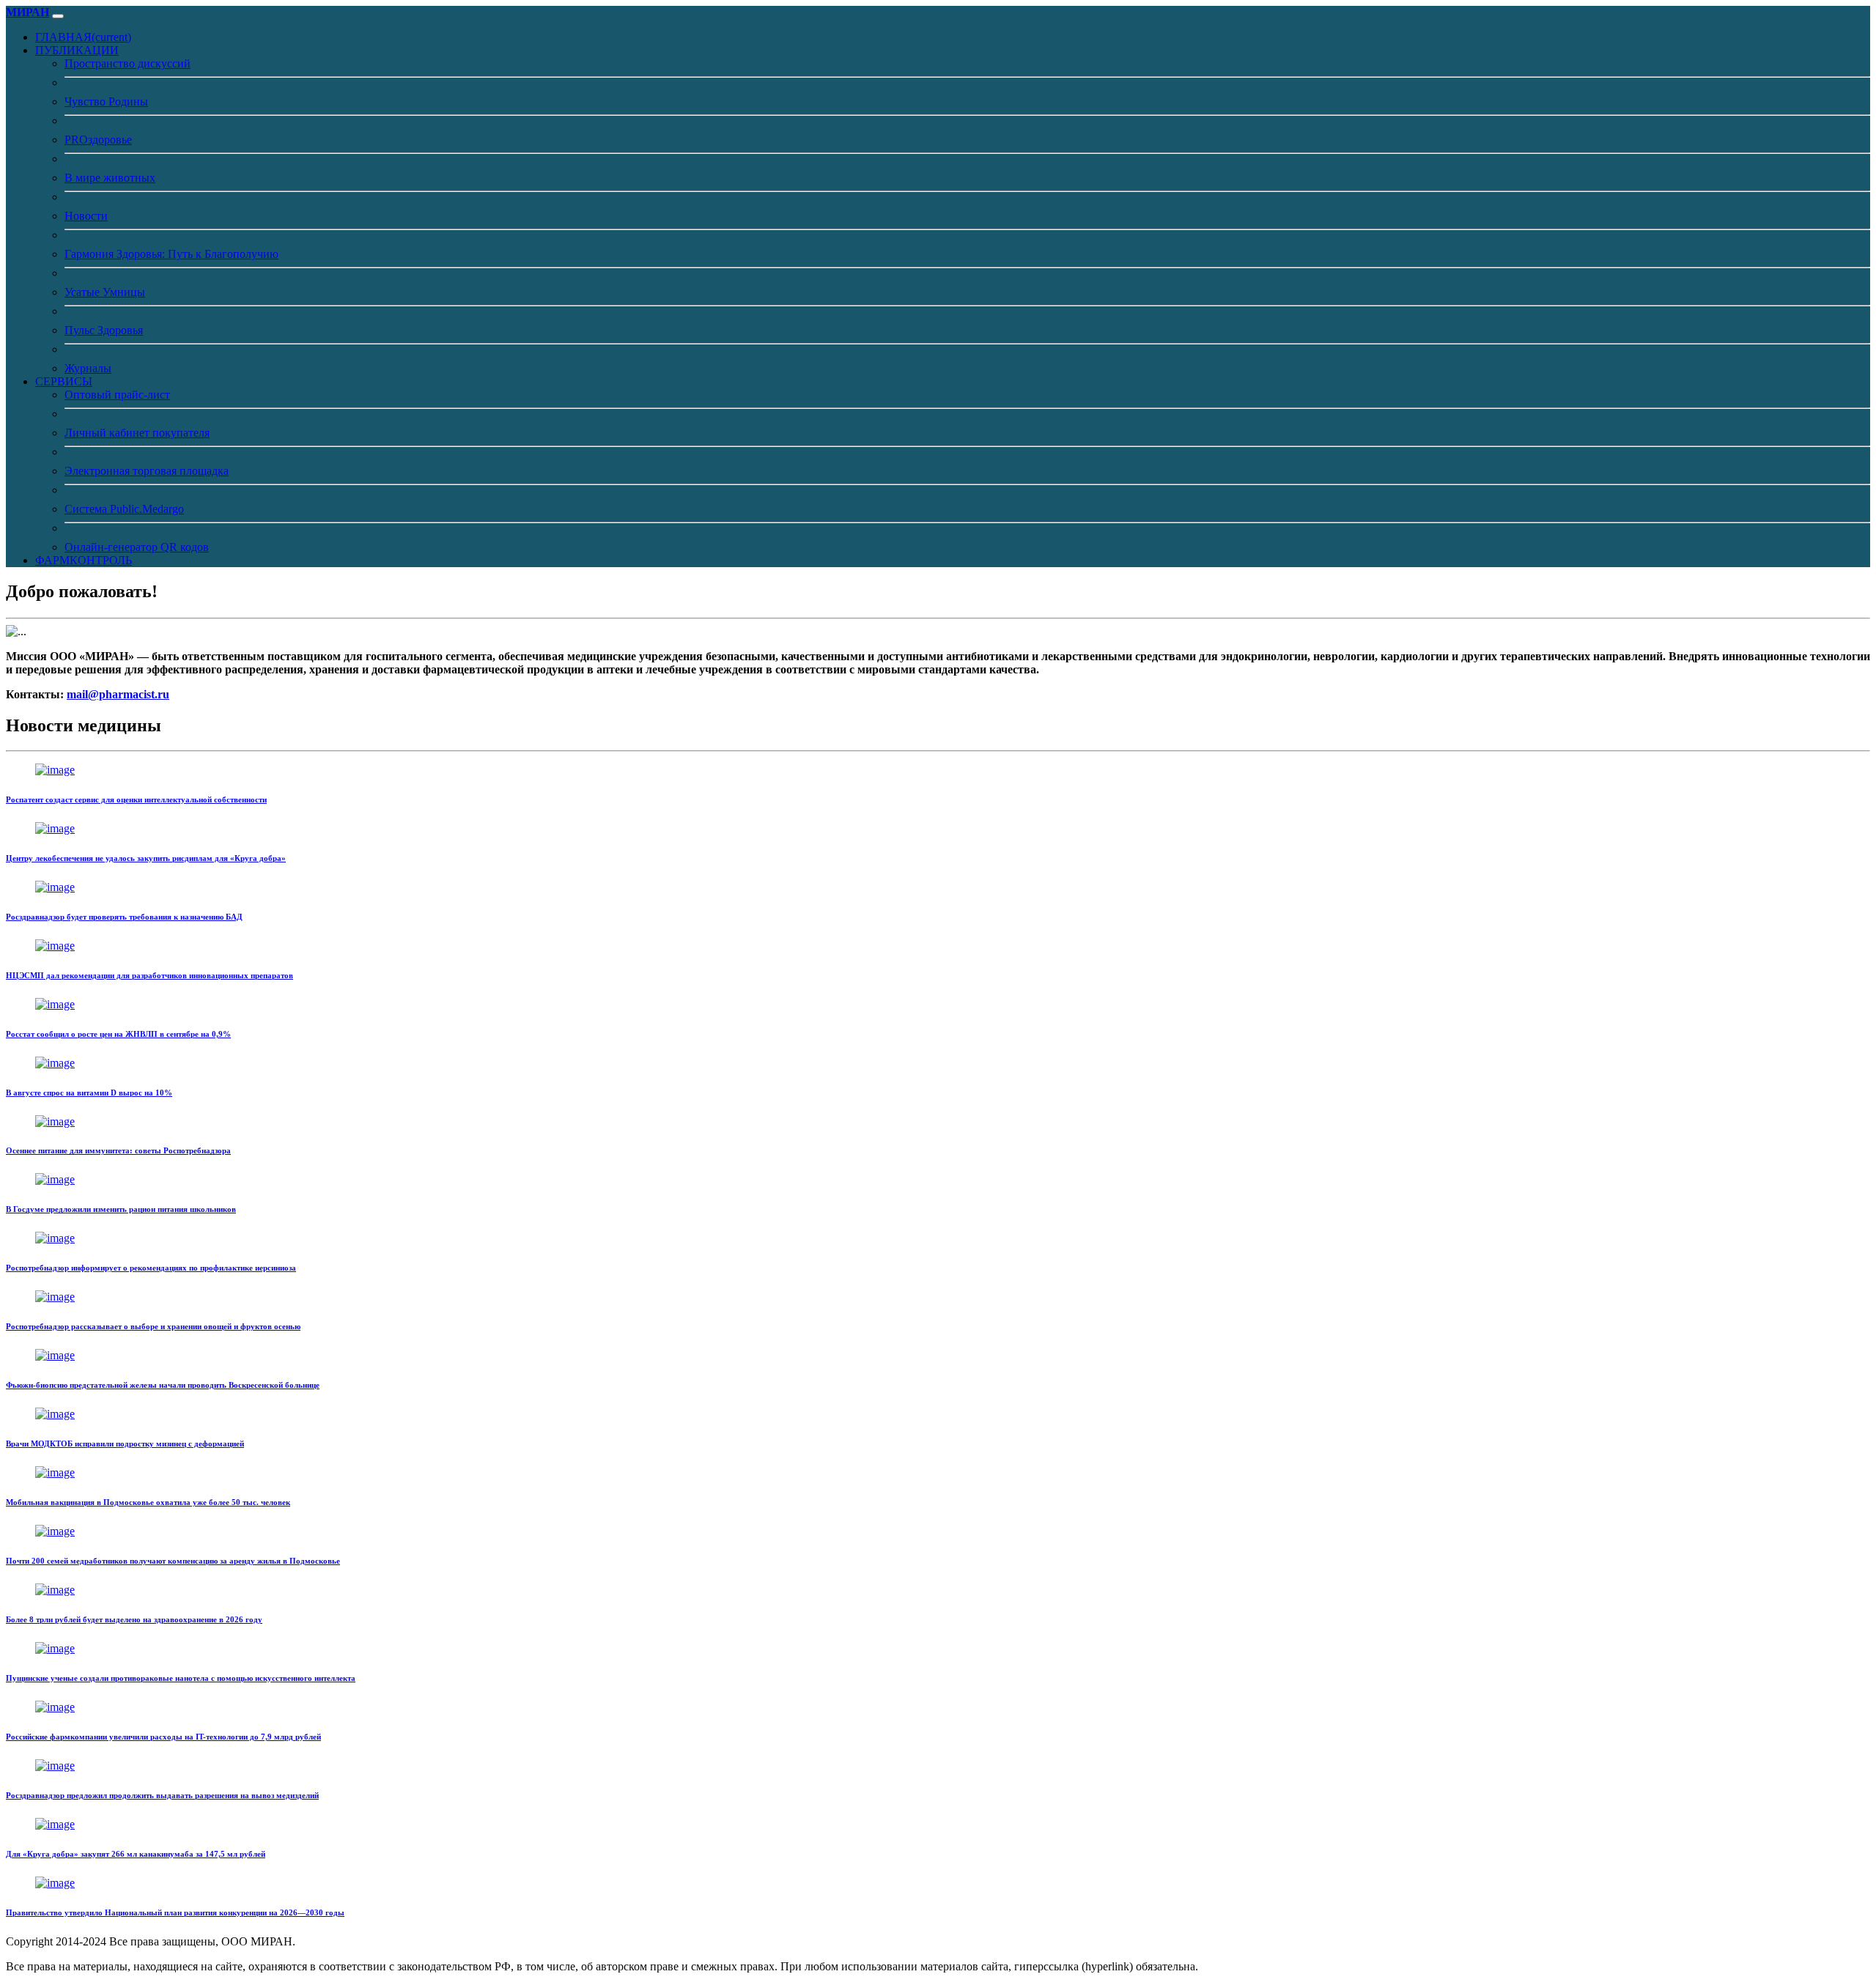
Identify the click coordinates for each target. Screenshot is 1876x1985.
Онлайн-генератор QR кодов (137, 547)
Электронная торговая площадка (147, 471)
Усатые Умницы (105, 292)
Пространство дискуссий (128, 63)
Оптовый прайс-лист (117, 395)
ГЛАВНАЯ (83, 37)
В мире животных (110, 178)
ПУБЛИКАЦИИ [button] (77, 50)
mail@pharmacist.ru (118, 694)
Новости (86, 216)
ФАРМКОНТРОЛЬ (84, 560)
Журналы (88, 368)
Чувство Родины (106, 101)
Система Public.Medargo (124, 509)
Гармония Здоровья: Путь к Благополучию (171, 254)
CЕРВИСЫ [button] (64, 381)
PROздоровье (98, 140)
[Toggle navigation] (58, 16)
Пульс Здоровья (104, 330)
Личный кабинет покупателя (137, 433)
